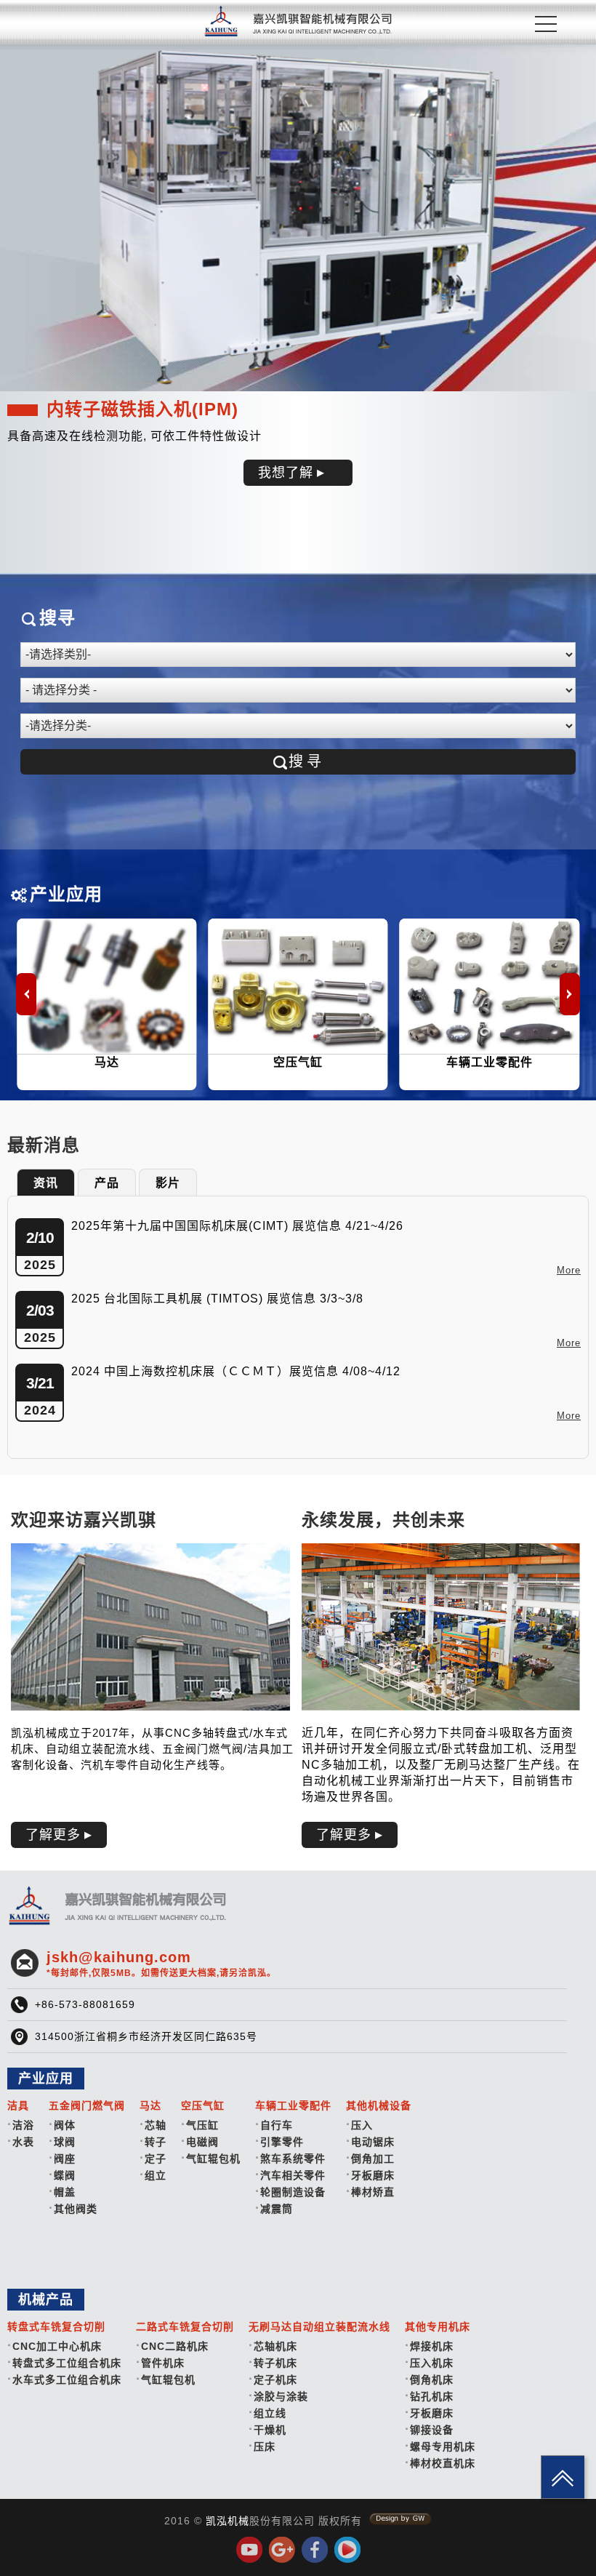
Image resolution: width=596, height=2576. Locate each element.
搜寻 (307, 761)
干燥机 (270, 2430)
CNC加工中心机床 (57, 2346)
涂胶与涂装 (281, 2396)
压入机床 (432, 2363)
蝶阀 (65, 2175)
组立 (156, 2175)
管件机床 (163, 2363)
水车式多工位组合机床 (67, 2380)
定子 (156, 2159)
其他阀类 (76, 2209)
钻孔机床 (432, 2396)
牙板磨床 (373, 2175)
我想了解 (286, 473)
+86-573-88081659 (85, 2004)
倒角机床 (432, 2380)
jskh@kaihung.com (161, 1964)
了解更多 (53, 1835)
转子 (156, 2142)
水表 (23, 2142)
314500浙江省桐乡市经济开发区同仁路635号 (146, 2036)
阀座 (65, 2159)
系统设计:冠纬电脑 (400, 2519)
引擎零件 (282, 2142)
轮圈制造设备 (293, 2192)
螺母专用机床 (443, 2447)
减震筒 (277, 2209)
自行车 (277, 2125)
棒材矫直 (373, 2192)
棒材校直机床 (443, 2463)
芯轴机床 (275, 2346)
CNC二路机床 (175, 2346)
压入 (362, 2125)
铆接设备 (432, 2430)
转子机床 (275, 2363)
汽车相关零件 (293, 2175)
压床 (265, 2447)
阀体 (65, 2125)
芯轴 (156, 2125)
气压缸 (202, 2125)
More (569, 1270)
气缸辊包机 (213, 2159)
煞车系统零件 (293, 2159)
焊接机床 (432, 2346)
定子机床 (275, 2380)
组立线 (270, 2413)
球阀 (65, 2142)
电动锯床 (373, 2142)
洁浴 (23, 2125)
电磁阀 (202, 2142)
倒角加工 (373, 2159)
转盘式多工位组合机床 (67, 2363)
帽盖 (65, 2192)
